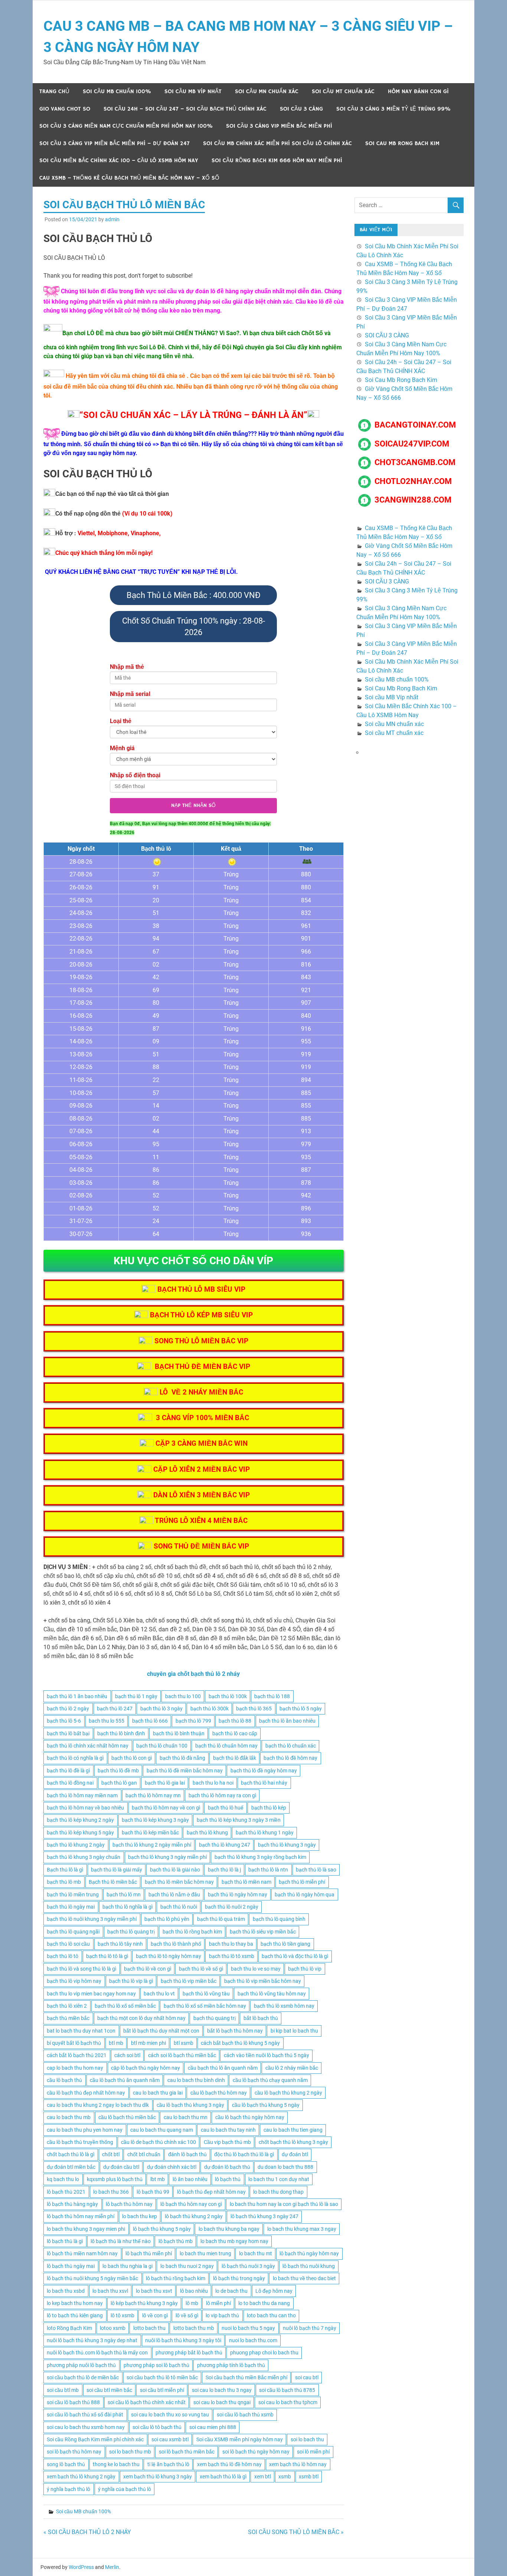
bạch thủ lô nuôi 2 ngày (232, 1907)
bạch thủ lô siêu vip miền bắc (263, 1932)
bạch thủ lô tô (63, 1956)
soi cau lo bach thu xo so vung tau (170, 2415)
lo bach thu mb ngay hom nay (234, 2241)
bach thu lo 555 (107, 1721)
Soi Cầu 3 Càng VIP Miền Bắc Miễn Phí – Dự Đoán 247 (115, 143)
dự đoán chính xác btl (172, 2167)
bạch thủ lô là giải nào (175, 1870)
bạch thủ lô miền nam (246, 1882)
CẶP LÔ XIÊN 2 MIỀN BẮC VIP (202, 1469)
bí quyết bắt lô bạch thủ (74, 2043)
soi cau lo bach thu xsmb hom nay (86, 2427)
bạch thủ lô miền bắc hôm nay (179, 1882)
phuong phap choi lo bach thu (264, 2353)
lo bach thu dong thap (278, 2192)
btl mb (116, 2043)
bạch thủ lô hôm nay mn (153, 1795)
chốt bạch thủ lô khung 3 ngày (293, 2142)
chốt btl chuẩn (144, 2154)
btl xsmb (184, 2043)
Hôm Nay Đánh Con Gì (418, 91)
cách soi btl (127, 2055)
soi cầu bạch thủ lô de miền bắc (83, 2377)
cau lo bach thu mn (186, 2117)
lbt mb (158, 2179)
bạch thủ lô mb (64, 1882)
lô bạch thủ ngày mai (71, 2266)
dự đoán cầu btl (121, 2167)
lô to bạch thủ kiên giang (75, 2315)
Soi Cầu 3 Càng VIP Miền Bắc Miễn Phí (279, 126)
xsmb (285, 2477)
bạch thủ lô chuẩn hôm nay (226, 1746)
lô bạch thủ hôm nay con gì (191, 2204)
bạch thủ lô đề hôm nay (290, 1758)
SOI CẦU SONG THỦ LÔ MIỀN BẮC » (296, 2532)
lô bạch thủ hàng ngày (72, 2204)
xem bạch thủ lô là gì (223, 2477)
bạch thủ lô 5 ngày (301, 1709)
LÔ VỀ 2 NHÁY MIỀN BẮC (201, 1392)
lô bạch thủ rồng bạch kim (176, 2278)
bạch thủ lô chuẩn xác (291, 1746)
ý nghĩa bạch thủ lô (68, 2489)
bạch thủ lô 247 (115, 1709)
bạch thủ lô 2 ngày (68, 1709)
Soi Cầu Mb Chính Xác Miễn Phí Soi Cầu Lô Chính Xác (277, 143)
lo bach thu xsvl (110, 2291)
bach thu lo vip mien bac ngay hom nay (91, 1994)
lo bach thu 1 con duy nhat (279, 2179)
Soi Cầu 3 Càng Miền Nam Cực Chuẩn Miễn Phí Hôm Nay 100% (126, 126)
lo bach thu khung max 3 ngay (302, 2229)
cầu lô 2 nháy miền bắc (292, 2068)
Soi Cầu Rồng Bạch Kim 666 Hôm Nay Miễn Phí (277, 161)
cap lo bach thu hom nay (75, 2068)
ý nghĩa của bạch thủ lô (125, 2489)
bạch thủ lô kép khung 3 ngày (155, 1820)
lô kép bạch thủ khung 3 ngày (144, 2303)
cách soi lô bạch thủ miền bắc (182, 2055)
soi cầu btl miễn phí (162, 2390)
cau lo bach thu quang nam (162, 2130)
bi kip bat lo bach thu (294, 2031)
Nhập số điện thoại (135, 775)
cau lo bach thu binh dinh (196, 2080)
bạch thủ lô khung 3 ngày (287, 1845)
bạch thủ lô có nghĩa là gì (75, 1758)
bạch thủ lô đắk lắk (235, 1758)
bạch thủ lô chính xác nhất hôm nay (88, 1746)
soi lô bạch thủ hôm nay (74, 2452)
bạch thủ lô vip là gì (131, 1981)
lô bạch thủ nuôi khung (309, 2266)
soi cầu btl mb (63, 2390)
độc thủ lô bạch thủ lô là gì (244, 2154)
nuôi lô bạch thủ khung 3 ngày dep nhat (92, 2340)
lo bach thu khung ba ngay (229, 2229)
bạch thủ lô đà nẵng (182, 1758)
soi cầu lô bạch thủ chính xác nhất (147, 2402)
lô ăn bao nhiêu (190, 2179)
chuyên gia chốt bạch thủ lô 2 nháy (193, 1674)
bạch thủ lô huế (226, 1808)
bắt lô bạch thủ (261, 2018)
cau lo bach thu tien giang (293, 2130)
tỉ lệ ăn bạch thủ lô (168, 2464)
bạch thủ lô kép (269, 1808)
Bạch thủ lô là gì (65, 1870)
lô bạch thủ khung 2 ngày (194, 2216)
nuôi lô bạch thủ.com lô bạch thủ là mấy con (97, 2353)
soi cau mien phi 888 (213, 2427)
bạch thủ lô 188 (272, 1696)
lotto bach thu (149, 2328)
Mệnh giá (122, 748)
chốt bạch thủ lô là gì (71, 2154)
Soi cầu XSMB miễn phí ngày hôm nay (240, 2439)
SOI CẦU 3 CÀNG (301, 109)
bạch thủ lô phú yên (167, 1919)
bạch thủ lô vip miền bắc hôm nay (263, 1981)
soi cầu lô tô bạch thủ (157, 2427)
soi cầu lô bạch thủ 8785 (287, 2390)
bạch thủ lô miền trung (73, 1895)
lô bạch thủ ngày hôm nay (309, 2253)
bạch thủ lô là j (224, 1870)
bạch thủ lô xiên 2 (67, 2006)
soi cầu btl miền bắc (109, 2390)
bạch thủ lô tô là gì (107, 1956)
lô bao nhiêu (194, 2291)
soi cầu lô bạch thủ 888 (73, 2402)
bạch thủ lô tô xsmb (232, 1956)
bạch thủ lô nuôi (179, 1907)
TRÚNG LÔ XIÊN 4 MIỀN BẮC (201, 1521)
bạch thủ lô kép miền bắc (150, 1833)
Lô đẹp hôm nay (274, 2291)
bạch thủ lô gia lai (165, 1783)
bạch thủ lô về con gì (148, 1969)
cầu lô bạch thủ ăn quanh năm (125, 2080)
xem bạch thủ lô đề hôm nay (229, 2464)
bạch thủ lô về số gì (201, 1969)
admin (112, 219)
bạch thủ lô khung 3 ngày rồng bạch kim (260, 1857)
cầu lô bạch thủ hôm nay (219, 2093)
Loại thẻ (121, 721)
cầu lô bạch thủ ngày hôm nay (250, 2117)
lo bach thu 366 (111, 2192)
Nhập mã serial (130, 694)
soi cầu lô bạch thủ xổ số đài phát (85, 2415)
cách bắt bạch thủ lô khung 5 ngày (240, 2043)
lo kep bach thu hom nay (75, 2303)
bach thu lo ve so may (256, 1969)
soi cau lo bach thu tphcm (288, 2402)
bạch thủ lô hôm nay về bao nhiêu (85, 1808)
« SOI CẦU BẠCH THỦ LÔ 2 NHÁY (87, 2532)
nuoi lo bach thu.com (253, 2340)
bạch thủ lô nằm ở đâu (174, 1895)
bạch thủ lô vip (305, 1969)
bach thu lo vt (159, 1994)
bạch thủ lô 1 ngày (136, 1696)
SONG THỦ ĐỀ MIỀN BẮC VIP (201, 1546)
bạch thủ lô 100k (228, 1696)
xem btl (263, 2477)
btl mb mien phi (148, 2043)
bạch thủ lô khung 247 (225, 1845)
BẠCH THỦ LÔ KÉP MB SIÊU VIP (201, 1315)
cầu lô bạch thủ (64, 2080)
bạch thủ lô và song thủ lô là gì (81, 1969)
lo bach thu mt (256, 2253)
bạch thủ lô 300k (210, 1709)
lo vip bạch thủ (222, 2315)
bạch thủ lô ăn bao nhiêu (287, 1721)
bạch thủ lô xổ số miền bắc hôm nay (205, 2006)
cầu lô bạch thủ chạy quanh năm (270, 2080)
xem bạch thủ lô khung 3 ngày (158, 2477)
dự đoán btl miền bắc (71, 2167)
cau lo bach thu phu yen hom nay (85, 2130)
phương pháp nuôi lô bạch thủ (81, 2365)
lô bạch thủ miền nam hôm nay (82, 2253)
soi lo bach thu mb (130, 2452)
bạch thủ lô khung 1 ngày (265, 1833)
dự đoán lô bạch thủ (227, 2167)
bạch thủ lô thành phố (176, 1944)
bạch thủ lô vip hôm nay (74, 1981)
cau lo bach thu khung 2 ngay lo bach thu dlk (98, 2105)
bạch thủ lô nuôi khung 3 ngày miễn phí (92, 1919)
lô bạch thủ (228, 2179)
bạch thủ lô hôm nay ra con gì (222, 1795)
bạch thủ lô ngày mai (71, 1907)
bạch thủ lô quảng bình (279, 1919)
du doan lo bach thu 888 (285, 2167)
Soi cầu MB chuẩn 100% (117, 91)
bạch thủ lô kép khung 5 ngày (80, 1833)
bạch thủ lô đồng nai (70, 1783)
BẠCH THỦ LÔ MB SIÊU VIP (201, 1289)
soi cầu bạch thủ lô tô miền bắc (162, 2377)
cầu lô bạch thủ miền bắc (127, 2117)
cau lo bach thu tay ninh (228, 2130)
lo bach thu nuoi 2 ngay (187, 2266)
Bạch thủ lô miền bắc (113, 1882)
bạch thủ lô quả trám (221, 1919)
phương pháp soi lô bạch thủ (156, 2365)
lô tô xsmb (122, 2315)
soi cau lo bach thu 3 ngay (222, 2390)
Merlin (112, 2567)
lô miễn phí (218, 2303)
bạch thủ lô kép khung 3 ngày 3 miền (239, 1820)
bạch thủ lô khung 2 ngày (76, 1845)
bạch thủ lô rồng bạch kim (192, 1932)
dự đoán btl (295, 2154)
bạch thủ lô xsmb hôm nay (284, 2006)
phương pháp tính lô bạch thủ (231, 2365)
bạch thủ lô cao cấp (235, 1733)
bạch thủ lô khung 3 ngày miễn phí (167, 1857)
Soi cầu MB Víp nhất (193, 91)
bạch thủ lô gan (119, 1783)
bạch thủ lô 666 (150, 1721)
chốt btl (111, 2154)
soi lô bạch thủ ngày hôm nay (256, 2452)
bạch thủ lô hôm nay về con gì (166, 1808)
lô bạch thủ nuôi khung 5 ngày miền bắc (92, 2278)
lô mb (192, 2303)
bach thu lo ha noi (213, 1783)
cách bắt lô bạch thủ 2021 (77, 2055)
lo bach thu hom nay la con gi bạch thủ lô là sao (284, 2204)
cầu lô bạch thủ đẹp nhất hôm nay (86, 2093)
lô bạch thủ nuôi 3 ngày (248, 2266)
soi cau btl (307, 2377)
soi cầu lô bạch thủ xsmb (245, 2415)
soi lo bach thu (307, 2439)
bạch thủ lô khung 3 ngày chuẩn (84, 1857)
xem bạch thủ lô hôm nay (298, 2464)
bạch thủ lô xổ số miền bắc (125, 2006)
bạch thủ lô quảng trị (131, 1932)
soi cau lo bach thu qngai (222, 2402)
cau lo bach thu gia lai (158, 2093)
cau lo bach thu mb (69, 2117)
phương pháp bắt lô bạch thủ (189, 2353)
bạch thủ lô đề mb (118, 1771)
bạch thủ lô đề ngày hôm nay (264, 1771)
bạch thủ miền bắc (68, 2018)
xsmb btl (309, 2477)
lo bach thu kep (140, 2216)
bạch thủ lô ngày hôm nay (238, 1895)
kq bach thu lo (63, 2179)
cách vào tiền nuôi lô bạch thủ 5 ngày (266, 2055)
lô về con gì (155, 2315)
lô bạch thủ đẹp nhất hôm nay (211, 2192)
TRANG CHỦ (54, 91)
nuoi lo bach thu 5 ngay (248, 2328)
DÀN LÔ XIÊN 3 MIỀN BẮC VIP (202, 1495)
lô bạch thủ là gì (65, 2241)
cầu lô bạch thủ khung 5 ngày (266, 2105)
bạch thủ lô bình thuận (179, 1733)
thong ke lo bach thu (116, 2464)
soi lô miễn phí (313, 2452)
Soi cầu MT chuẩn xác (343, 91)
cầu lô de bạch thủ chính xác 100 (158, 2142)
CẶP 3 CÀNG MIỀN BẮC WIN (202, 1443)
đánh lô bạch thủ (187, 2154)
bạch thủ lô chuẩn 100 (162, 1746)
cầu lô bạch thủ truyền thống (80, 2142)
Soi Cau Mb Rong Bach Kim (402, 143)
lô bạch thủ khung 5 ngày (162, 2229)
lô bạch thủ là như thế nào (121, 2241)
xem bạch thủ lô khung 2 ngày (81, 2477)
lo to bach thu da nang (264, 2303)
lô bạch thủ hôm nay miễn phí (81, 2216)
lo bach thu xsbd (66, 2291)
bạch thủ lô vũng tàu (206, 1994)
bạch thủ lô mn (124, 1895)
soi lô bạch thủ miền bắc (187, 2452)
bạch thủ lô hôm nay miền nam (82, 1795)
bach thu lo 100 (183, 1696)
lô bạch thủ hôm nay (129, 2204)
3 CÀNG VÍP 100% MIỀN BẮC (202, 1418)
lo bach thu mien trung (205, 2253)
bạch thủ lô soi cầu (68, 1944)
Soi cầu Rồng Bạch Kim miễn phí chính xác (95, 2439)
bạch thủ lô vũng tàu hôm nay (272, 1994)
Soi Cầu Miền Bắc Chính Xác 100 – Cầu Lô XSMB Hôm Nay (119, 161)
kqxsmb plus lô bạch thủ (115, 2179)
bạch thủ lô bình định (121, 1733)
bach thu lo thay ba (231, 1944)
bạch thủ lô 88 (235, 1721)
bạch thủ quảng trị (215, 2018)
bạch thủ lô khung (207, 1833)
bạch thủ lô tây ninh (120, 1944)
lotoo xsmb (113, 2328)
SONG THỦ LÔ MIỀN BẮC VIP (201, 1341)
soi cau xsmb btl (170, 2439)
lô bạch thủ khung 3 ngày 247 (264, 2216)
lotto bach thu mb (194, 2328)
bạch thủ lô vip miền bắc (189, 1981)
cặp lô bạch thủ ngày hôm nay (145, 2068)
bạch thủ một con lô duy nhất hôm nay (141, 2018)
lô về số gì (187, 2315)
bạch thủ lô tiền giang (285, 1944)
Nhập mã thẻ (127, 667)
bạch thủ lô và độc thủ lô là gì (295, 1956)
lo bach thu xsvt (154, 2291)
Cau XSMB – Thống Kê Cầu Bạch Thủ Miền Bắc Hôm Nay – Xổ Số (129, 178)
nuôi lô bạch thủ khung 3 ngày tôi (183, 2340)
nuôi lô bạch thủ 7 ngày (310, 2328)
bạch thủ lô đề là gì (68, 1771)
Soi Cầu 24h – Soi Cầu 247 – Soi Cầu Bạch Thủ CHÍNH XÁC (185, 109)
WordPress (81, 2567)
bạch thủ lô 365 (254, 1709)
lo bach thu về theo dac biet (304, 2278)
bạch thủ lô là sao (316, 1870)
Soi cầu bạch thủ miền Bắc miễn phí (246, 2377)
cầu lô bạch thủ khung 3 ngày (190, 2105)
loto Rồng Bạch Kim (69, 2328)
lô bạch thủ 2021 (66, 2192)
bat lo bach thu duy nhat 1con (81, 2031)
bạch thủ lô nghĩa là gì (127, 1907)
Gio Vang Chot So (65, 109)
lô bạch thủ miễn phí (149, 2253)
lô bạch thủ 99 (153, 2192)
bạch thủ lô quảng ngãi (73, 1932)
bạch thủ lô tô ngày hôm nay (169, 1956)
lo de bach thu (231, 2291)
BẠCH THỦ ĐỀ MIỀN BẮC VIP (202, 1367)
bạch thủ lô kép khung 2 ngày (80, 1820)
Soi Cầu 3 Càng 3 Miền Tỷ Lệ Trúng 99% (393, 109)
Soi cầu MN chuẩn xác (267, 91)
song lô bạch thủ (66, 2464)
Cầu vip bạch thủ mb (227, 2142)
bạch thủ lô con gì (132, 1758)
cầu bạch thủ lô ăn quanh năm (223, 2068)
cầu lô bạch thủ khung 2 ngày (288, 2093)
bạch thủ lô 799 (193, 1721)
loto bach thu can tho (271, 2315)
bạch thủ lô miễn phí (302, 1882)
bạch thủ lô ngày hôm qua (305, 1895)
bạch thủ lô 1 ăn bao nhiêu (77, 1696)
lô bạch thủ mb (176, 2241)
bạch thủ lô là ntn (268, 1870)
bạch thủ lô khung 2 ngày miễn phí (152, 1845)
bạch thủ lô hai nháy (264, 1783)
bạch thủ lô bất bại (68, 1733)
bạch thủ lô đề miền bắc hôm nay (185, 1771)
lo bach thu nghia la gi (127, 2266)
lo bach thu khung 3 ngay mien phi (86, 2229)
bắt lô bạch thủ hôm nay (235, 2031)
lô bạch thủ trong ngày (239, 2278)
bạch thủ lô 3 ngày (161, 1709)
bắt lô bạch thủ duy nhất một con (161, 2031)
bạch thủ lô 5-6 (64, 1721)
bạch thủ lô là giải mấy (117, 1870)
